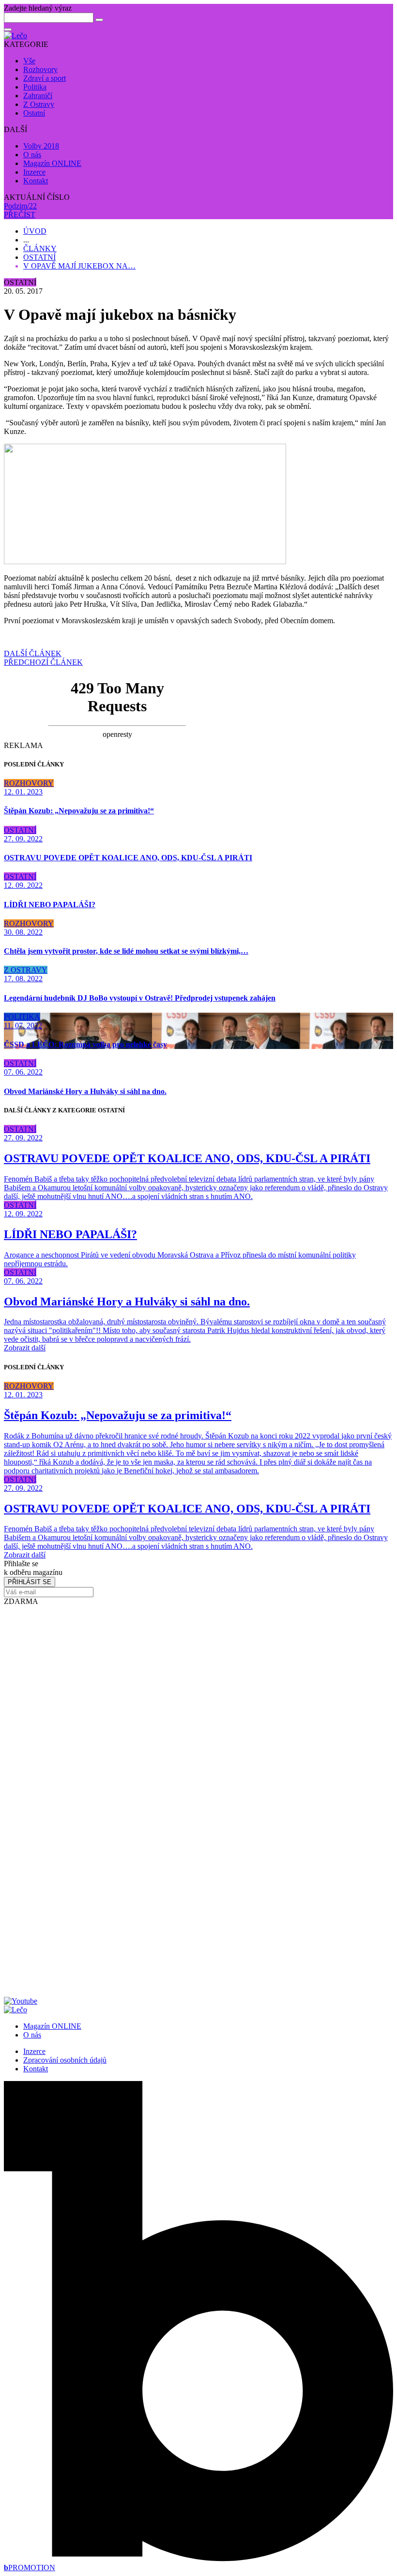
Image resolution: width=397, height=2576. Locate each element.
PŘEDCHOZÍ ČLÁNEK (43, 662)
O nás (32, 155)
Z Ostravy (39, 104)
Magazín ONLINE (52, 163)
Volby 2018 (41, 146)
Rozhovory (40, 69)
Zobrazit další (25, 1348)
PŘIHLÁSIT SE (30, 1582)
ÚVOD (35, 231)
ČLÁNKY (40, 248)
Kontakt (36, 181)
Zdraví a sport (45, 78)
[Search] (99, 20)
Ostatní (34, 113)
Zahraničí (38, 96)
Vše (29, 61)
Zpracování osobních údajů (65, 2060)
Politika (35, 87)
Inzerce (34, 172)
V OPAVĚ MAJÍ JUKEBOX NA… (79, 266)
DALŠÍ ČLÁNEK (33, 653)
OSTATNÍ (39, 257)
